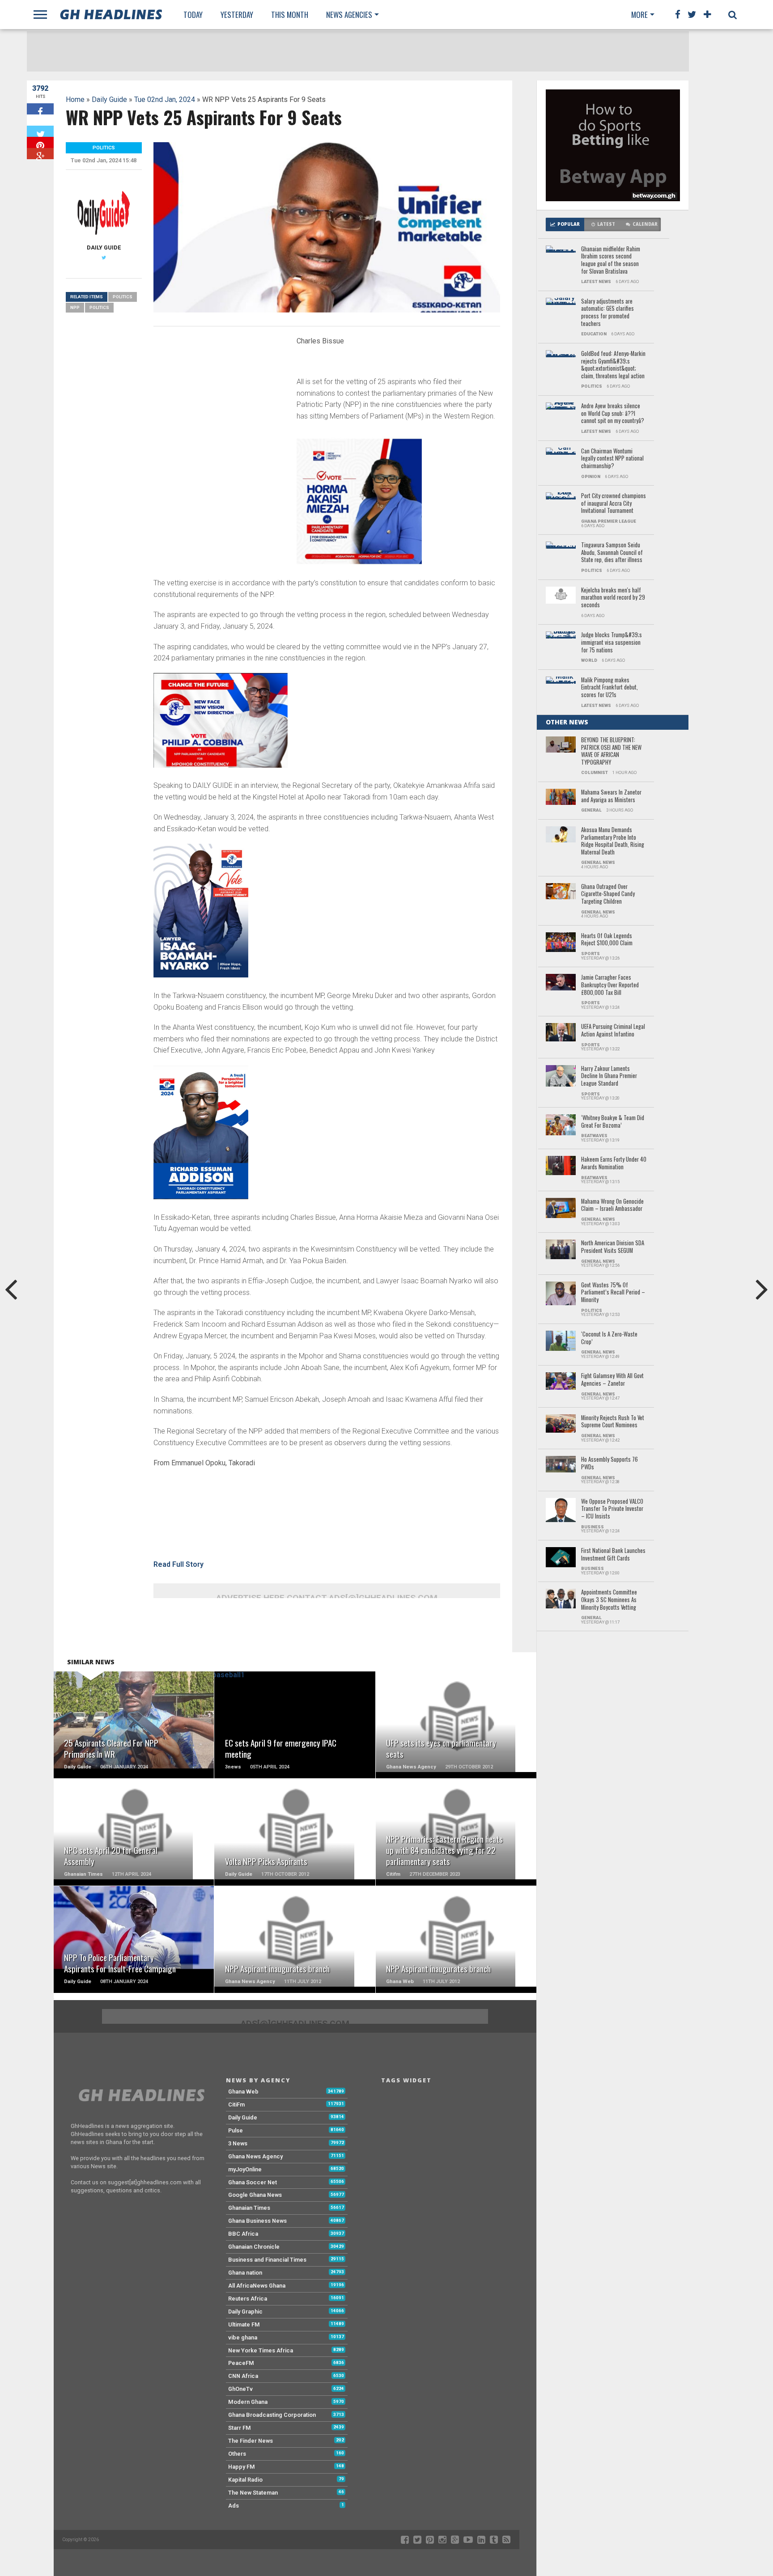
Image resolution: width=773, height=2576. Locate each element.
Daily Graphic (245, 2312)
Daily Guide (109, 99)
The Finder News (251, 2441)
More (639, 15)
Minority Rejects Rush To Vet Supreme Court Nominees (613, 1422)
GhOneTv (240, 2389)
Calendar (645, 224)
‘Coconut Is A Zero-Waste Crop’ (609, 1338)
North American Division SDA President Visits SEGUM (613, 1247)
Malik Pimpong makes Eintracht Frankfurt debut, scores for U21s (609, 688)
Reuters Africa (248, 2299)
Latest (606, 224)
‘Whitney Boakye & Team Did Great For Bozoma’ (613, 1122)
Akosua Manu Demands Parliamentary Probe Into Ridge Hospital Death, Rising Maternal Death (613, 841)
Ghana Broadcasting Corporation (272, 2415)
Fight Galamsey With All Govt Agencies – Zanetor (612, 1380)
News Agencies (349, 15)
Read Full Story (178, 1564)
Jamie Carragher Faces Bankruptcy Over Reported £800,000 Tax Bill (610, 985)
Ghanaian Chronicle (254, 2247)
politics (99, 307)
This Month (290, 15)
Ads (234, 2506)
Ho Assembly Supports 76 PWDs (609, 1463)
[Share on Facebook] (40, 109)
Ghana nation (245, 2273)
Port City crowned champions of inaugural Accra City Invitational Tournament (614, 503)
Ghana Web (243, 2092)
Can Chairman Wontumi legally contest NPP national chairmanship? (612, 459)
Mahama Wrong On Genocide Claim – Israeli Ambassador (612, 1205)
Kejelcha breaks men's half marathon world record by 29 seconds (613, 598)
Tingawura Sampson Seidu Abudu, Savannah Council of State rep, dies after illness (612, 553)
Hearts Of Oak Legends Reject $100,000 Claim (607, 940)
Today (193, 15)
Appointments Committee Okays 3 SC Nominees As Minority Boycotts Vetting (609, 1600)
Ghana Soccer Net (253, 2182)
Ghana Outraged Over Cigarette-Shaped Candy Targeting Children (608, 894)
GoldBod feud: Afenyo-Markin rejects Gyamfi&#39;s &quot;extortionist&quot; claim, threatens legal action (613, 365)
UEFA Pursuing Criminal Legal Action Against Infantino (613, 1030)
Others (237, 2454)
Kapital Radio (245, 2480)
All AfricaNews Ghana (257, 2286)
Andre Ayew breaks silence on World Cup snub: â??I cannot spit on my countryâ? (613, 414)
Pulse (236, 2130)
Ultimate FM (244, 2324)
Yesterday (237, 15)
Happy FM (242, 2467)
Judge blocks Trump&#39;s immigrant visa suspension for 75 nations (612, 643)
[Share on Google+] (40, 154)
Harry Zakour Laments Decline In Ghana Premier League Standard (609, 1076)
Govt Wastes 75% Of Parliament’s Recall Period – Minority (613, 1293)
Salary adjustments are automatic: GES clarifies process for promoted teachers (607, 313)
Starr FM (240, 2428)
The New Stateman (253, 2493)
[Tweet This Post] (40, 131)
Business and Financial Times (267, 2260)
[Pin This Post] (40, 142)
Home (75, 99)
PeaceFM (241, 2363)
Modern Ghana (248, 2402)
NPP (75, 307)
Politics (123, 297)
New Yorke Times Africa (261, 2350)
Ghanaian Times (249, 2208)
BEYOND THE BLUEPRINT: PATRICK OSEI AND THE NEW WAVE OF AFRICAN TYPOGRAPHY (611, 751)
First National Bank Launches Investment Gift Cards (613, 1554)
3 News (238, 2143)
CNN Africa (243, 2376)
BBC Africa (243, 2234)
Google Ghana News (255, 2195)
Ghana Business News (257, 2221)
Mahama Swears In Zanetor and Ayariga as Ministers (611, 796)
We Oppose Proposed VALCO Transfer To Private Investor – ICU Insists (612, 1509)
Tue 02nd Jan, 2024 (165, 99)
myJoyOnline (245, 2169)
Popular (569, 224)
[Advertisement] (221, 396)
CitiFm (236, 2104)
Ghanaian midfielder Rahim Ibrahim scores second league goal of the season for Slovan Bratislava (611, 260)
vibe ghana (243, 2337)
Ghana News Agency (255, 2156)
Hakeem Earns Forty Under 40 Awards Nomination (614, 1163)
